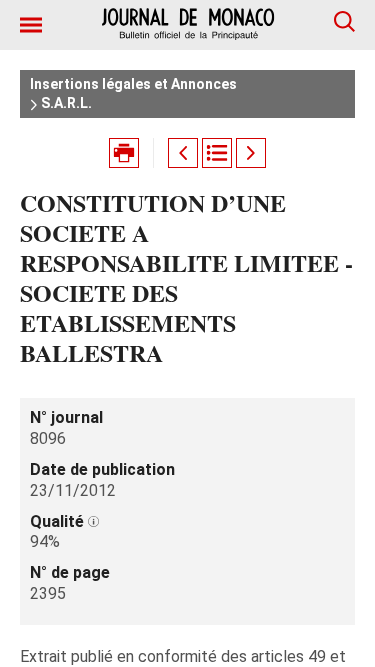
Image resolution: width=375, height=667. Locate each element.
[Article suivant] (251, 153)
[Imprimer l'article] (124, 153)
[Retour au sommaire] (217, 153)
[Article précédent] (183, 153)
